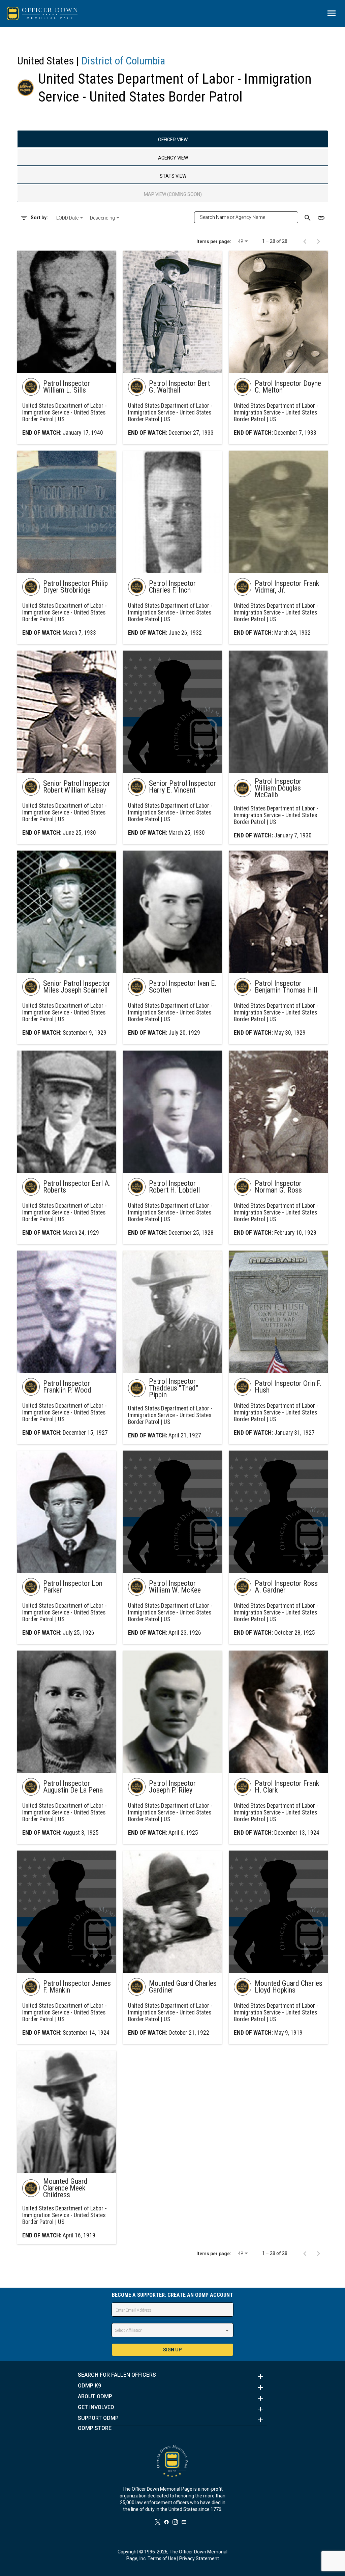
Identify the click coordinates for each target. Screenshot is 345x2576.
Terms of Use (162, 2558)
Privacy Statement (199, 2558)
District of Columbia (123, 61)
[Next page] (318, 241)
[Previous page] (305, 241)
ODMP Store (95, 2428)
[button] (172, 2377)
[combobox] (70, 218)
